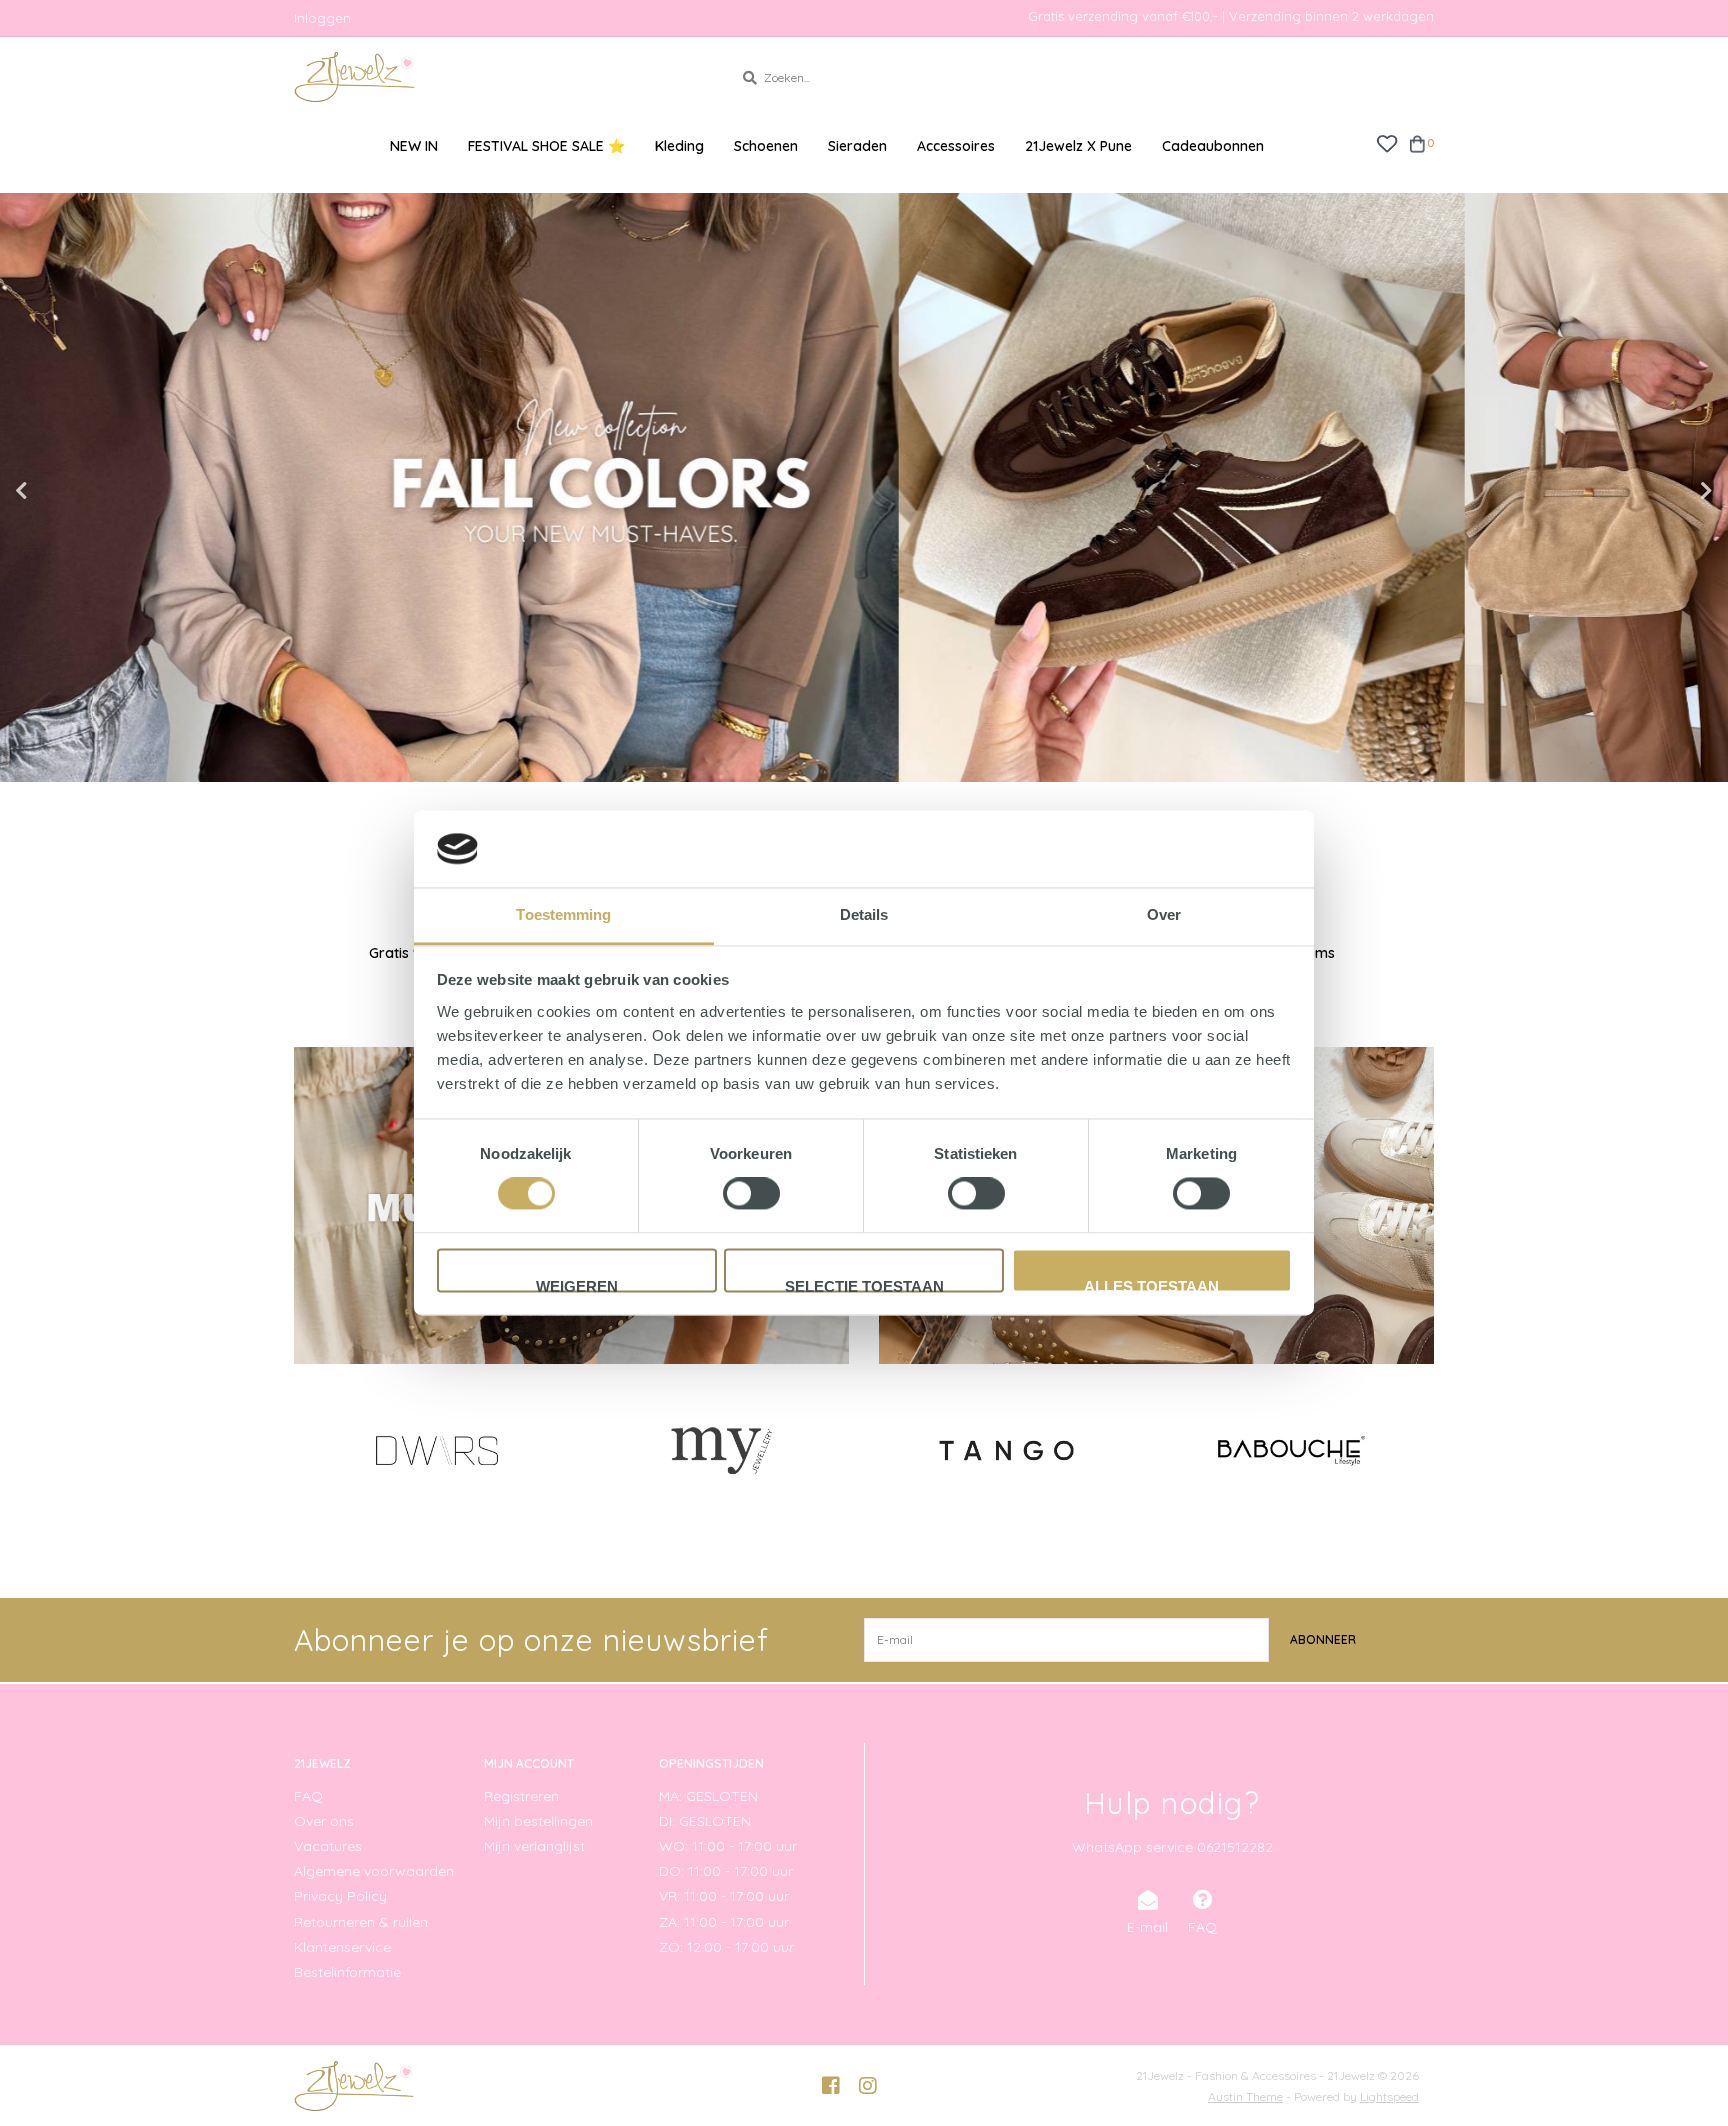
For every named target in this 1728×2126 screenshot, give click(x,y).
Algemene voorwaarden (374, 1871)
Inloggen (322, 18)
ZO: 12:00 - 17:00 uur (726, 1947)
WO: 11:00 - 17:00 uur (728, 1846)
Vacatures (328, 1846)
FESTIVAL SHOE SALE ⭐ (546, 146)
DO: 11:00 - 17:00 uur (726, 1871)
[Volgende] (1422, 1449)
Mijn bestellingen (538, 1821)
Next (1663, 491)
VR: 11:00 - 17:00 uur (724, 1896)
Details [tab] (864, 914)
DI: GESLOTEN (705, 1821)
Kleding (679, 146)
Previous (65, 491)
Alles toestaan (1151, 1285)
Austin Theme (1245, 2096)
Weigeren (577, 1285)
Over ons (324, 1821)
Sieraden (857, 146)
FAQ (308, 1796)
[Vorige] (305, 1449)
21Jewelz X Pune (1078, 146)
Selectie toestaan (864, 1285)
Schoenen (766, 146)
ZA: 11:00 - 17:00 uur (724, 1922)
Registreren (521, 1796)
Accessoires (956, 146)
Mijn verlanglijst (534, 1846)
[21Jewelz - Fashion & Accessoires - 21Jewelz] (498, 77)
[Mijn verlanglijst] (1386, 142)
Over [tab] (1164, 914)
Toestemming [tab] (563, 914)
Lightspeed (1389, 2096)
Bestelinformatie (347, 1972)
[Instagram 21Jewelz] (868, 2086)
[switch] (751, 1194)
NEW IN (414, 146)
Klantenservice (342, 1947)
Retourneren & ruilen (361, 1922)
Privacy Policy (340, 1896)
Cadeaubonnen (1213, 146)
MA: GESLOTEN (708, 1796)
